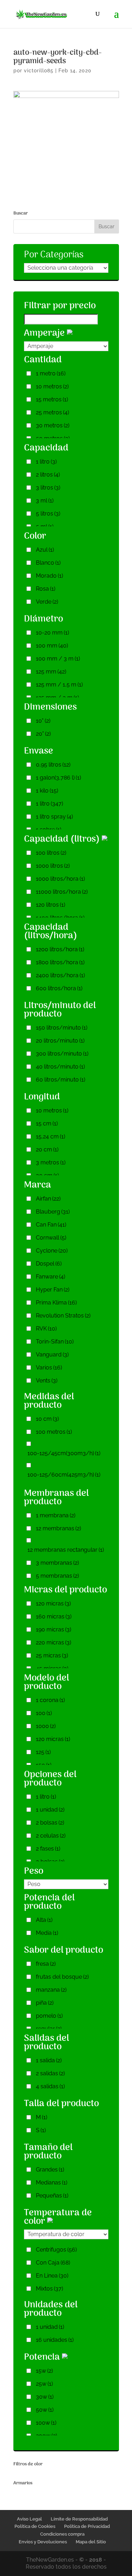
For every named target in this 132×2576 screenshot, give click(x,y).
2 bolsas (50, 1823)
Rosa (46, 589)
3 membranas (57, 1563)
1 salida (49, 2060)
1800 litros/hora (60, 962)
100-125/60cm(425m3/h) (64, 1475)
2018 (96, 2560)
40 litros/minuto (60, 1067)
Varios (49, 1368)
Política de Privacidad (87, 2526)
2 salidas (50, 2073)
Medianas (52, 2183)
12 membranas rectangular (66, 1550)
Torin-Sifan (55, 1342)
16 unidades (55, 2340)
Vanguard (52, 1355)
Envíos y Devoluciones (43, 2542)
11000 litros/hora (62, 892)
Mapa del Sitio (91, 2542)
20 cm (47, 1149)
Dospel (49, 1264)
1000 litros (53, 866)
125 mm (51, 672)
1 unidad (50, 1810)
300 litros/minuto (62, 1054)
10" (43, 721)
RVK (46, 1329)
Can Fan (51, 1225)
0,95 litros (53, 765)
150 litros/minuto (62, 1028)
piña (45, 2003)
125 (43, 1752)
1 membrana (56, 1515)
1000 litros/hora (60, 879)
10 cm (47, 1419)
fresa (46, 1964)
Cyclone (52, 1251)
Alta (44, 1920)
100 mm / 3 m (58, 659)
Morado (49, 576)
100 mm (52, 646)
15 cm (47, 1123)
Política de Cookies (35, 2526)
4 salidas (50, 2086)
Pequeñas (52, 2196)
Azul (45, 550)
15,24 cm (51, 1136)
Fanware (51, 1277)
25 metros (52, 412)
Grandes (50, 2170)
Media (47, 1933)
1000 (46, 1726)
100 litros (51, 853)
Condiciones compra (62, 2534)
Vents (47, 1381)
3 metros (51, 1162)
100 (44, 1713)
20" (43, 734)
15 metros (52, 399)
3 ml (45, 501)
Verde (47, 602)
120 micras (53, 1604)
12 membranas (58, 1528)
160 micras (54, 1616)
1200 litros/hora (60, 949)
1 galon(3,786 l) (58, 778)
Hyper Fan (53, 1290)
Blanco (48, 563)
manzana (51, 1990)
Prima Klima (56, 1303)
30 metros (53, 425)
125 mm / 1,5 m (59, 685)
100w (46, 2423)
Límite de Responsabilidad (79, 2519)
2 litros (48, 475)
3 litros (48, 488)
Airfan (48, 1199)
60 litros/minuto (61, 1080)
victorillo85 (39, 71)
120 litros (51, 905)
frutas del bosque (62, 1977)
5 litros (48, 514)
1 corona (50, 1700)
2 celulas (51, 1836)
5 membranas (57, 1576)
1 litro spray (54, 817)
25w (44, 2384)
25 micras (52, 1655)
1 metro (51, 373)
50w (45, 2410)
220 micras (54, 1642)
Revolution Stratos (63, 1316)
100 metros (54, 1432)
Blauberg (53, 1212)
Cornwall (51, 1238)
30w (45, 2397)
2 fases (48, 1849)
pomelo (49, 2016)
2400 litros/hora (60, 975)
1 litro (46, 462)
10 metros (52, 386)
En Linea (52, 2276)
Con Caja (53, 2263)
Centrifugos (56, 2250)
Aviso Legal (29, 2519)
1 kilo (47, 791)
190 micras (54, 1629)
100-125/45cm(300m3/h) (64, 1453)
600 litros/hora (59, 988)
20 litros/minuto (60, 1041)
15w (44, 2371)
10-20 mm (52, 633)
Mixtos (49, 2289)
